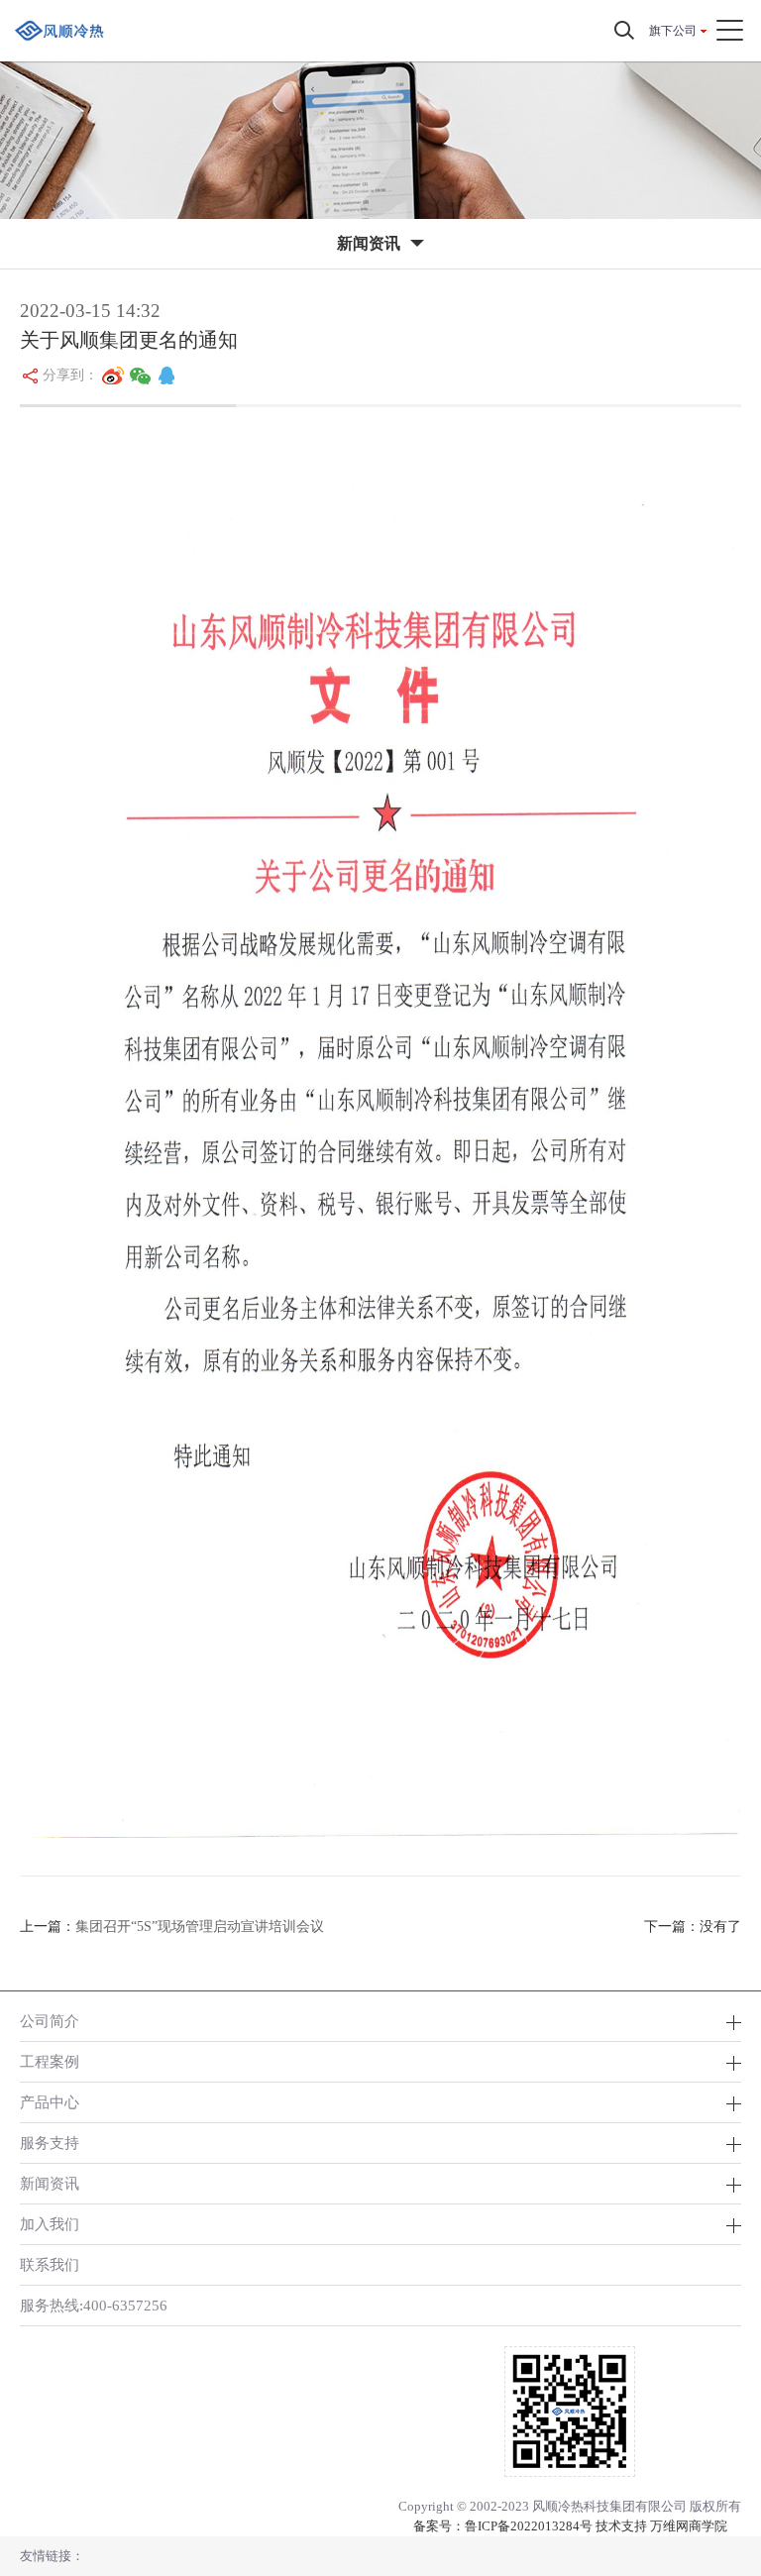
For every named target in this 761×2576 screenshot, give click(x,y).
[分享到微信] (141, 376)
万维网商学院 (689, 2526)
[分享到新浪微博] (113, 376)
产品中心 (50, 2102)
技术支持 (621, 2526)
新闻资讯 (50, 2183)
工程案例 (50, 2061)
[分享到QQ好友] (166, 376)
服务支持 (50, 2143)
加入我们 (50, 2224)
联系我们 (50, 2264)
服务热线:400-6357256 (94, 2305)
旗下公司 (673, 31)
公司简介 (50, 2021)
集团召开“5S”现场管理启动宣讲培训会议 (200, 1927)
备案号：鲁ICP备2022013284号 (503, 2526)
